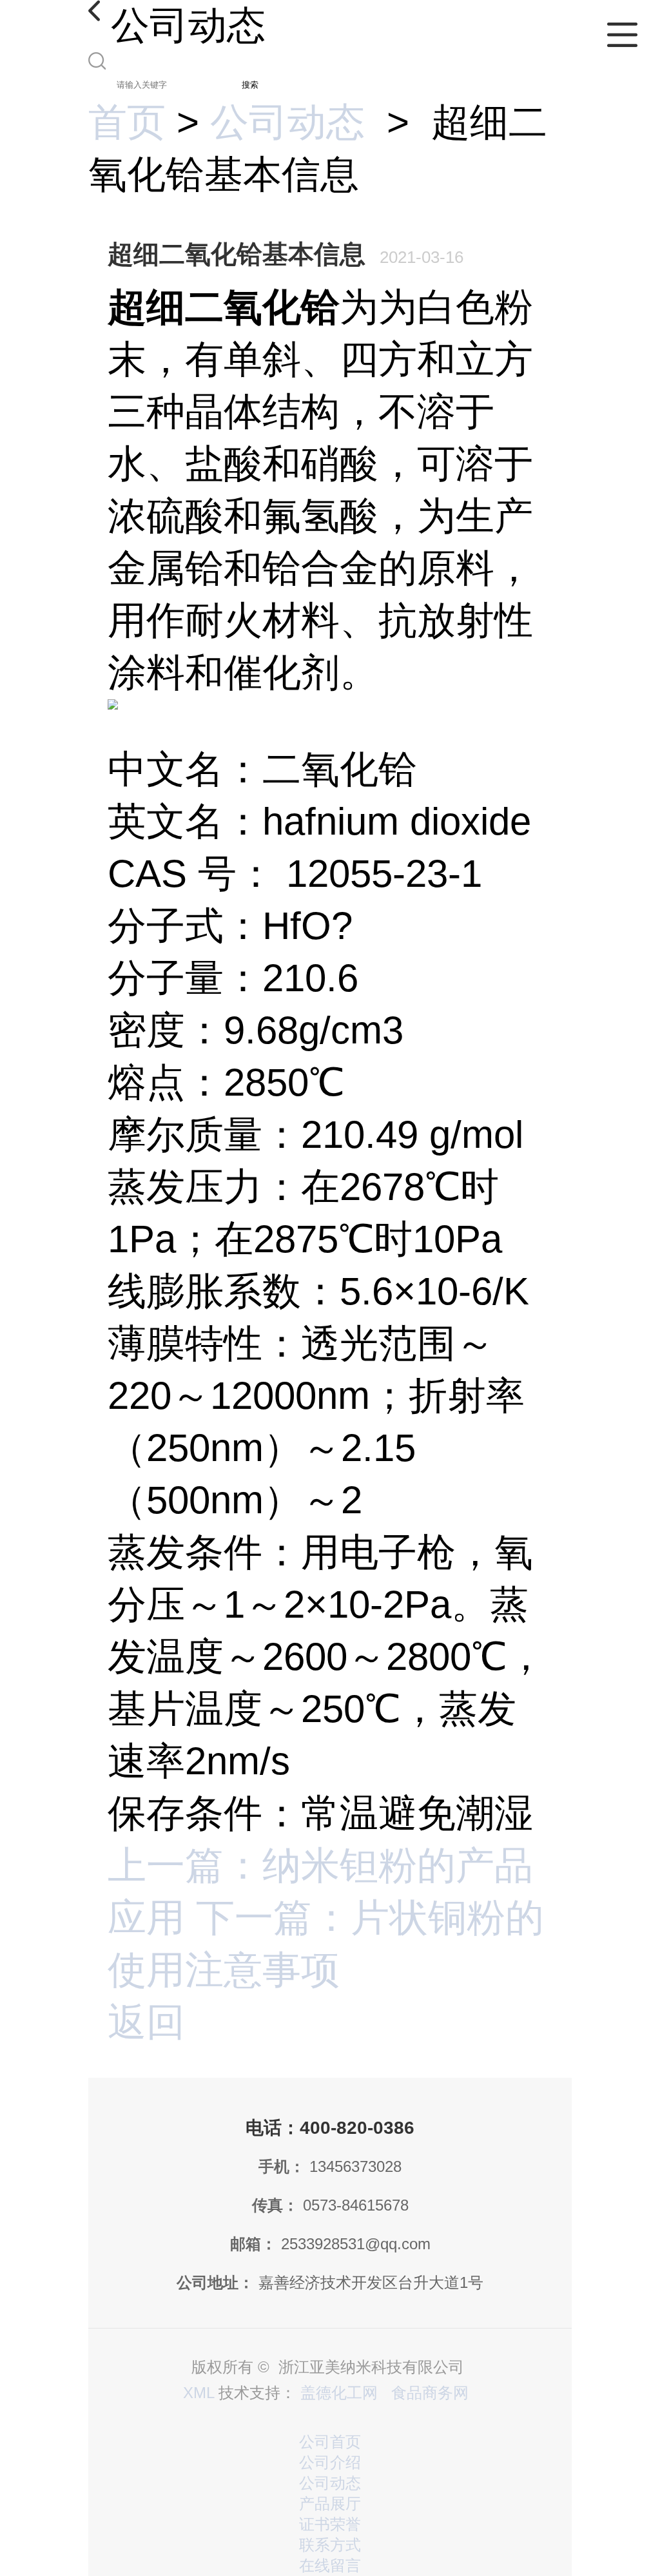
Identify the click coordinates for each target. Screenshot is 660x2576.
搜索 (250, 85)
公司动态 (287, 122)
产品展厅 (330, 2503)
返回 (146, 2022)
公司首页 (330, 2442)
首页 (127, 122)
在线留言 (330, 2565)
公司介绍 (330, 2462)
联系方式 (330, 2545)
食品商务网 (430, 2393)
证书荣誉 (330, 2524)
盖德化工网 (339, 2393)
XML (199, 2393)
